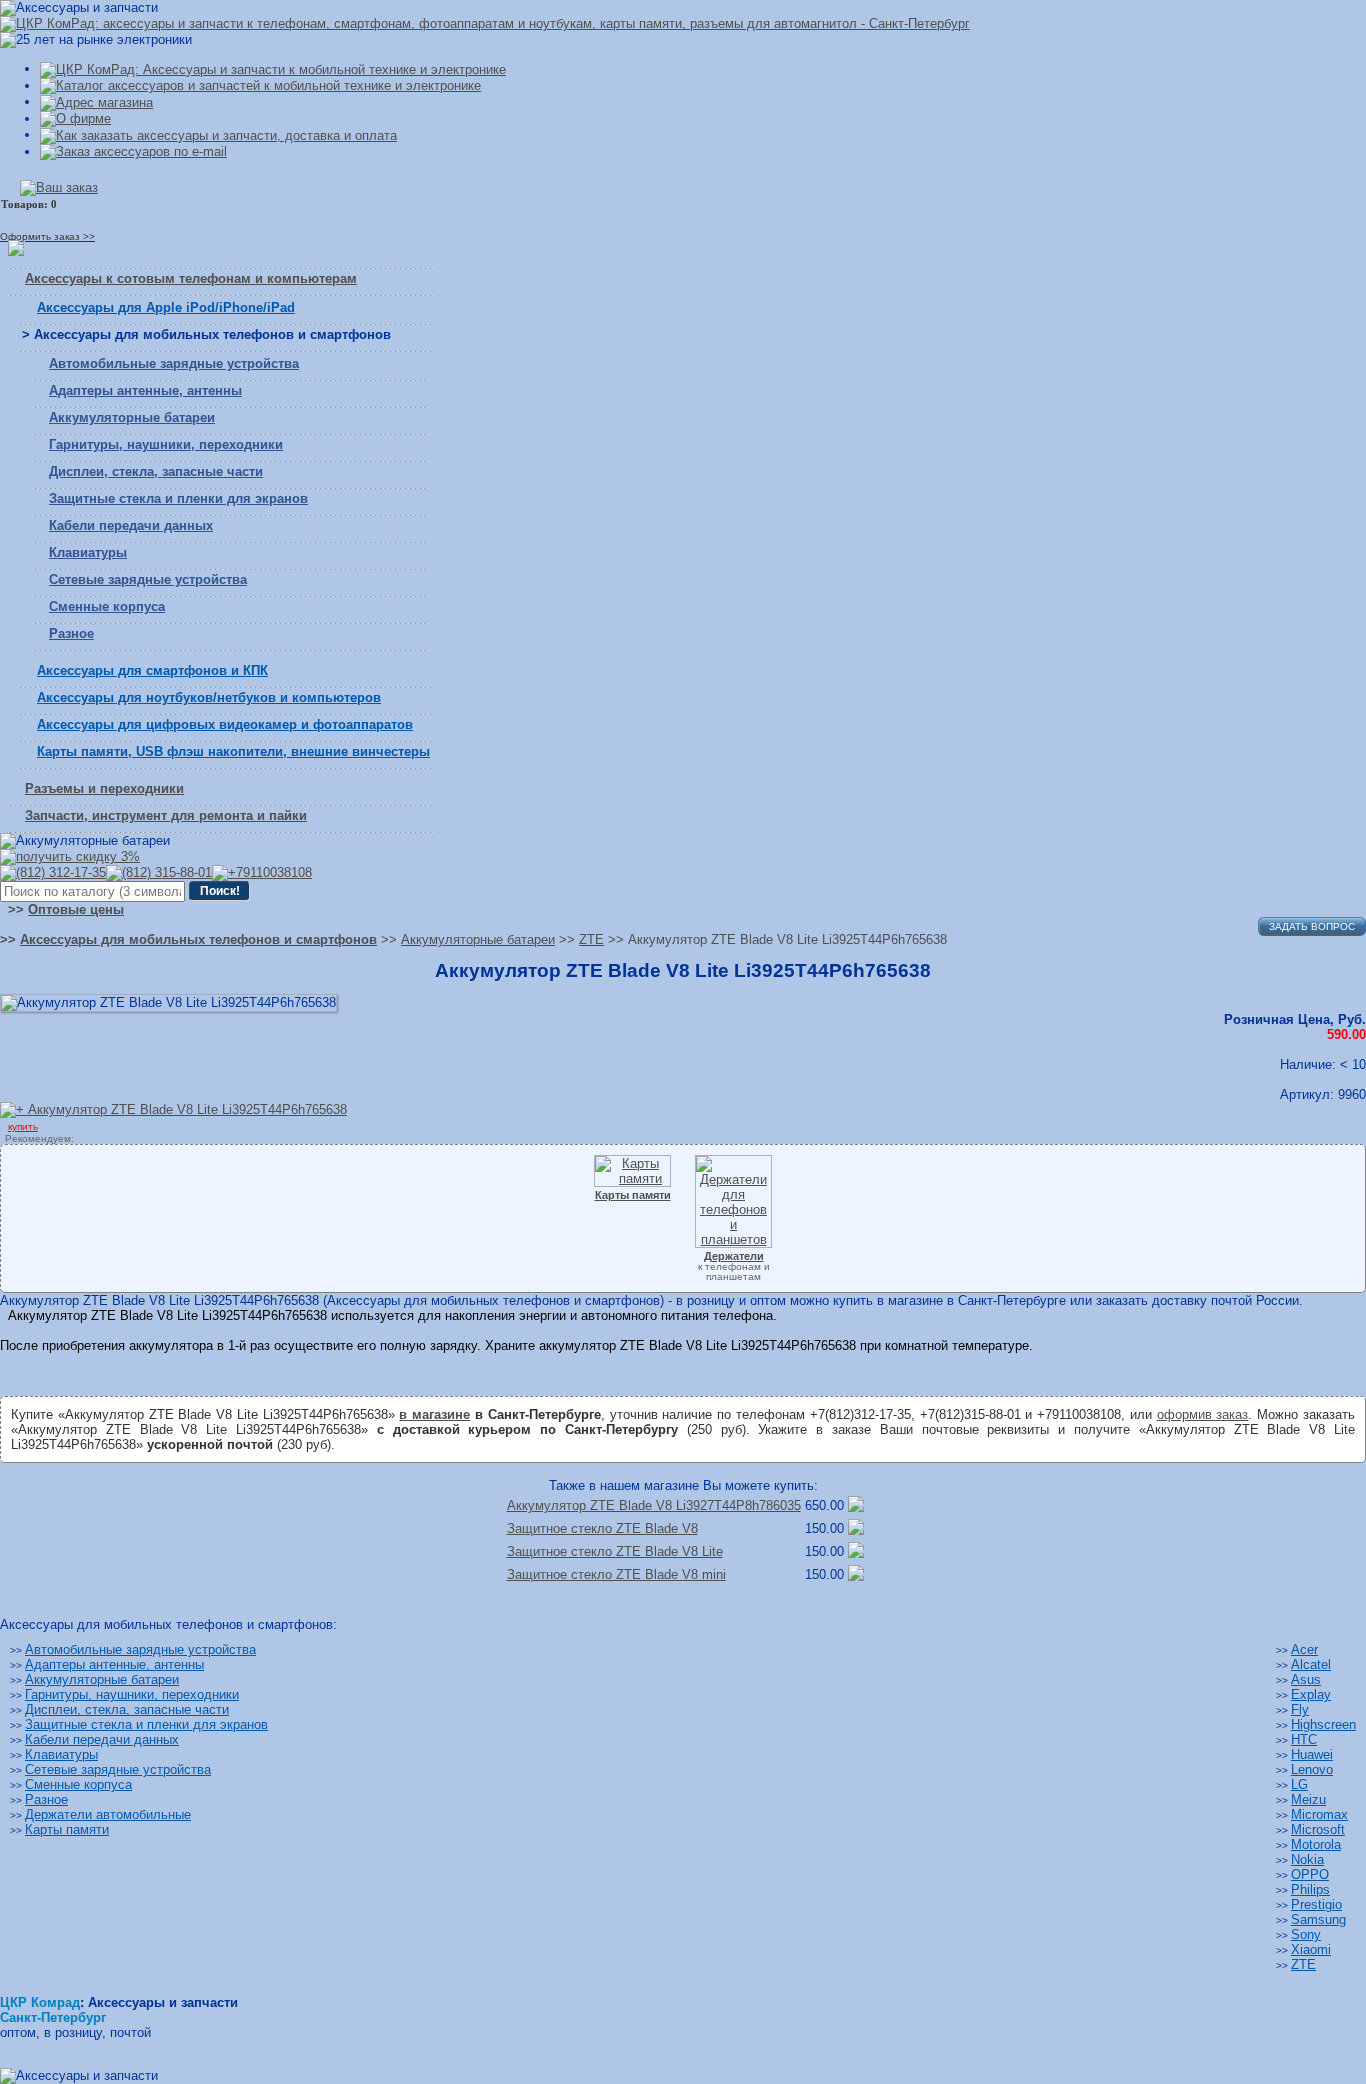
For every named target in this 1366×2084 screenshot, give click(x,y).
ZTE (1303, 1964)
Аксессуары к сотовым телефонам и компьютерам (191, 278)
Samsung (1318, 1919)
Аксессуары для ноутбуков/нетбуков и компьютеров (209, 697)
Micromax (1319, 1814)
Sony (1306, 1934)
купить (23, 1126)
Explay (1311, 1694)
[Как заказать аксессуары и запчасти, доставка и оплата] (218, 134)
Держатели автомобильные (108, 1814)
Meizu (1308, 1799)
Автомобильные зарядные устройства (174, 363)
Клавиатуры (88, 552)
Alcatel (1311, 1664)
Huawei (1312, 1754)
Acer (1304, 1649)
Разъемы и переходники (104, 788)
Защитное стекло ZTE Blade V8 (602, 1528)
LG (1299, 1784)
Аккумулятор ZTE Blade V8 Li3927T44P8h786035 (654, 1505)
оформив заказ (1203, 1414)
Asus (1306, 1679)
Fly (1300, 1709)
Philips (1310, 1889)
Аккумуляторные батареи (132, 417)
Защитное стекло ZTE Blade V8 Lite (615, 1551)
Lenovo (1312, 1769)
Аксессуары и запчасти (163, 2002)
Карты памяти (67, 1829)
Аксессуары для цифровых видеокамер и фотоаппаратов (225, 724)
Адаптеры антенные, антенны (145, 390)
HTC (1304, 1739)
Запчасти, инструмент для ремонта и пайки (166, 815)
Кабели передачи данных (131, 525)
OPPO (1310, 1874)
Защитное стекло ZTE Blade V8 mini (616, 1574)
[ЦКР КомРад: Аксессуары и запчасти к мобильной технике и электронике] (485, 23)
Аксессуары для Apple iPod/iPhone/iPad (166, 307)
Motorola (1316, 1844)
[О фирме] (75, 118)
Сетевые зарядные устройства (148, 579)
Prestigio (1316, 1904)
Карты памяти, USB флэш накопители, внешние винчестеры (233, 751)
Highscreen (1323, 1724)
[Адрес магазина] (96, 101)
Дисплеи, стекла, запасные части (156, 471)
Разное (71, 633)
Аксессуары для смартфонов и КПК (152, 670)
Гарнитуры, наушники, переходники (166, 444)
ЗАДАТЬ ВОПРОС (1312, 926)
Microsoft (1318, 1829)
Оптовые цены (76, 909)
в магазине (434, 1414)
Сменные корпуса (107, 606)
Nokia (1307, 1859)
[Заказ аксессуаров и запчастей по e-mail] (133, 151)
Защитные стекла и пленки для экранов (178, 498)
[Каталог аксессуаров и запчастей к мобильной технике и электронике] (260, 85)
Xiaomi (1311, 1949)
